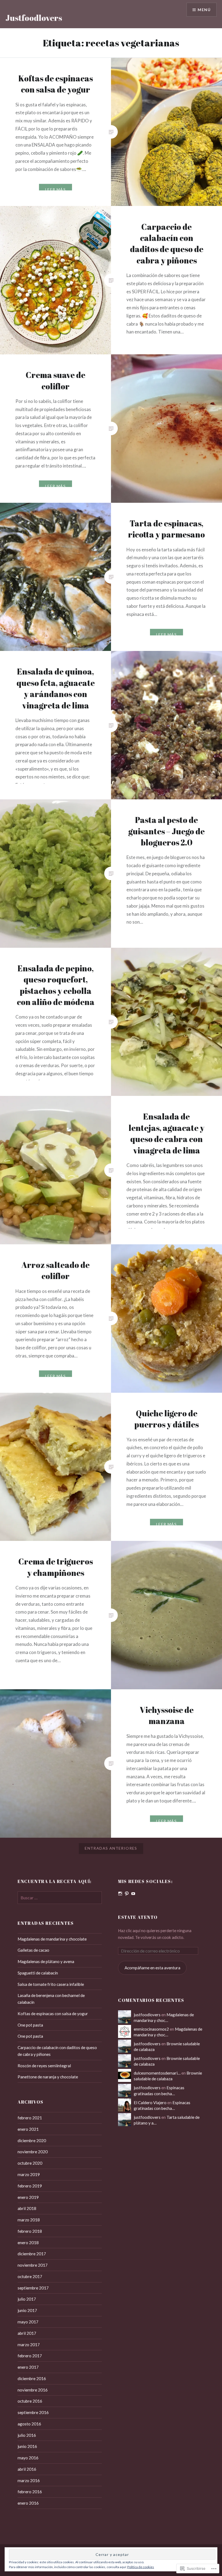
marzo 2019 (29, 2174)
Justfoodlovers (34, 18)
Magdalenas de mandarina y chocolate (52, 1939)
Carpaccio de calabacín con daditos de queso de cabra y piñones (57, 2051)
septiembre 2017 (33, 2288)
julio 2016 (27, 2435)
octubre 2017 (30, 2276)
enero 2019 (28, 2197)
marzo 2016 (29, 2480)
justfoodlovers (147, 2015)
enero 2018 (28, 2243)
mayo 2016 (28, 2458)
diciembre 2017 (32, 2254)
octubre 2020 (30, 2163)
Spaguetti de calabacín (38, 1973)
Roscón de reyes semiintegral (44, 2066)
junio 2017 (27, 2310)
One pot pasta (30, 2025)
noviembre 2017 (33, 2265)
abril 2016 (27, 2469)
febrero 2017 (30, 2356)
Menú (204, 10)
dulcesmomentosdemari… (157, 2073)
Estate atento (138, 1917)
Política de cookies (141, 2567)
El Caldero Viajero (150, 2103)
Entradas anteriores (111, 1848)
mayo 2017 (28, 2322)
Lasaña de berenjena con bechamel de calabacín (51, 1999)
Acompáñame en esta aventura (152, 1968)
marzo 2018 (29, 2220)
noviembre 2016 (33, 2390)
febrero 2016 (30, 2492)
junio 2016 (27, 2446)
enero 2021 (28, 2129)
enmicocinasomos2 (151, 2029)
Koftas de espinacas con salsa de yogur (53, 2014)
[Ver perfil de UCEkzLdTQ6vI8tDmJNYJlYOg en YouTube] (133, 1894)
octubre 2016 (30, 2401)
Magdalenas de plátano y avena (46, 1961)
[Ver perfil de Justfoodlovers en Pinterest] (127, 1894)
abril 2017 (27, 2333)
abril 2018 (27, 2208)
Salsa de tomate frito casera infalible (51, 1984)
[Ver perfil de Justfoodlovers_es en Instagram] (120, 1894)
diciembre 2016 (32, 2378)
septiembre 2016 (33, 2412)
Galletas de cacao (33, 1950)
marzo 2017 (29, 2345)
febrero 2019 (30, 2186)
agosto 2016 (29, 2424)
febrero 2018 (30, 2231)
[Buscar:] (60, 1898)
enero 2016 (28, 2503)
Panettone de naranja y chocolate (48, 2077)
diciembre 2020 (32, 2141)
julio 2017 (27, 2299)
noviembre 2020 (33, 2152)
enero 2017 (28, 2367)
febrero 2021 (30, 2118)
